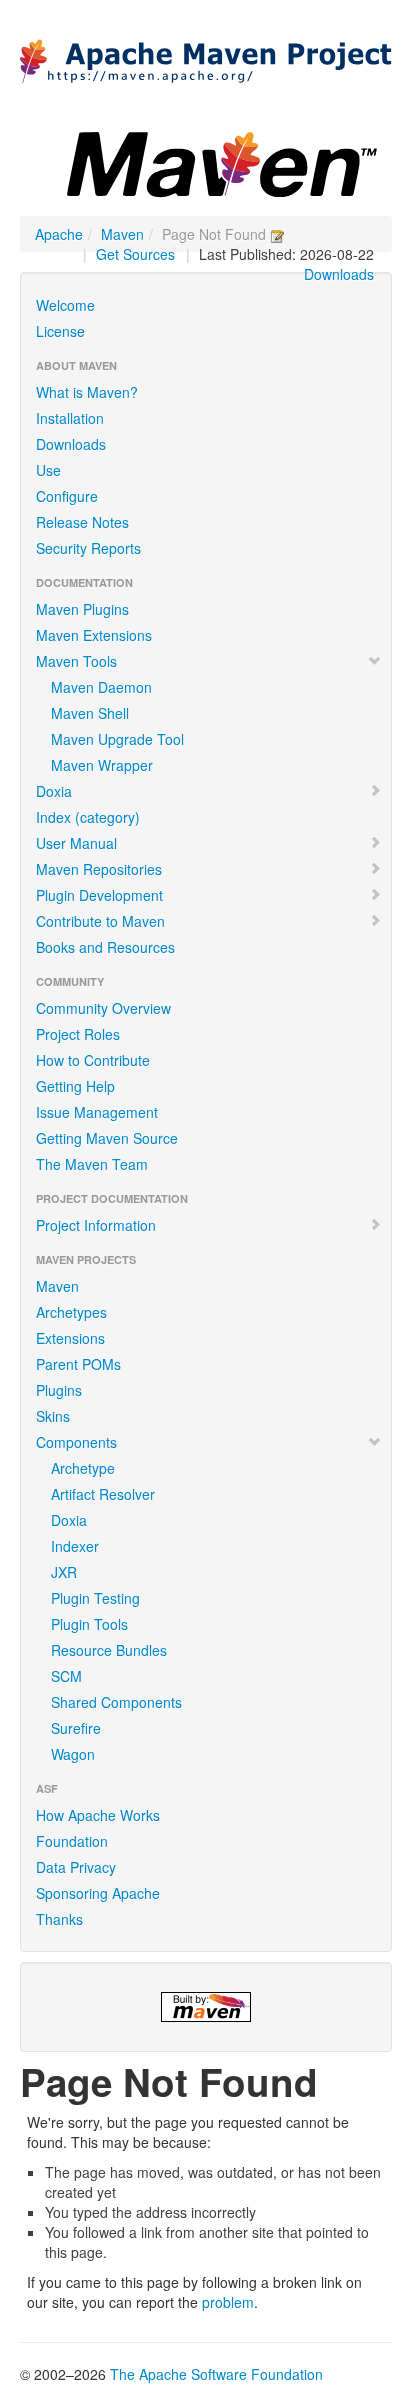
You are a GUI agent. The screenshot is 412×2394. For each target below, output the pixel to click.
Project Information (96, 1225)
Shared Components (116, 1702)
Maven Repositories (99, 869)
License (60, 331)
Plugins (59, 1390)
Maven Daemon (101, 687)
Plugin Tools (89, 1624)
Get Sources (135, 254)
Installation (70, 418)
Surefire (76, 1728)
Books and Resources (105, 947)
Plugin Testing (95, 1598)
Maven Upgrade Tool (117, 739)
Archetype (83, 1468)
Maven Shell (90, 713)
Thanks (59, 1919)
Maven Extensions (94, 635)
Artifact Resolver (103, 1494)
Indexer (75, 1546)
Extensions (70, 1338)
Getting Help (75, 1086)
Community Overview (103, 1008)
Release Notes (82, 522)
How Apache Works (98, 1815)
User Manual (76, 843)
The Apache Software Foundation (216, 2374)
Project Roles (78, 1034)
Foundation (72, 1841)
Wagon (73, 1754)
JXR (64, 1572)
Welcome (65, 305)
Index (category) (88, 817)
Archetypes (71, 1312)
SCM (66, 1676)
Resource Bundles (109, 1650)
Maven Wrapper (102, 765)
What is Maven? (87, 392)
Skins (53, 1416)
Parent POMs (78, 1364)
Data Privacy (76, 1867)
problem (228, 2302)
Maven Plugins (82, 609)
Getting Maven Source (107, 1138)
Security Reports (88, 548)
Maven (122, 234)
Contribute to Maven (100, 921)
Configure (67, 496)
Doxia (54, 791)
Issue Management (97, 1112)
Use (48, 470)
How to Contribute (93, 1060)
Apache (59, 234)
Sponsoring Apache (98, 1893)
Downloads (339, 274)
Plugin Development (99, 895)
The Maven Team (92, 1164)
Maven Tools (76, 661)
